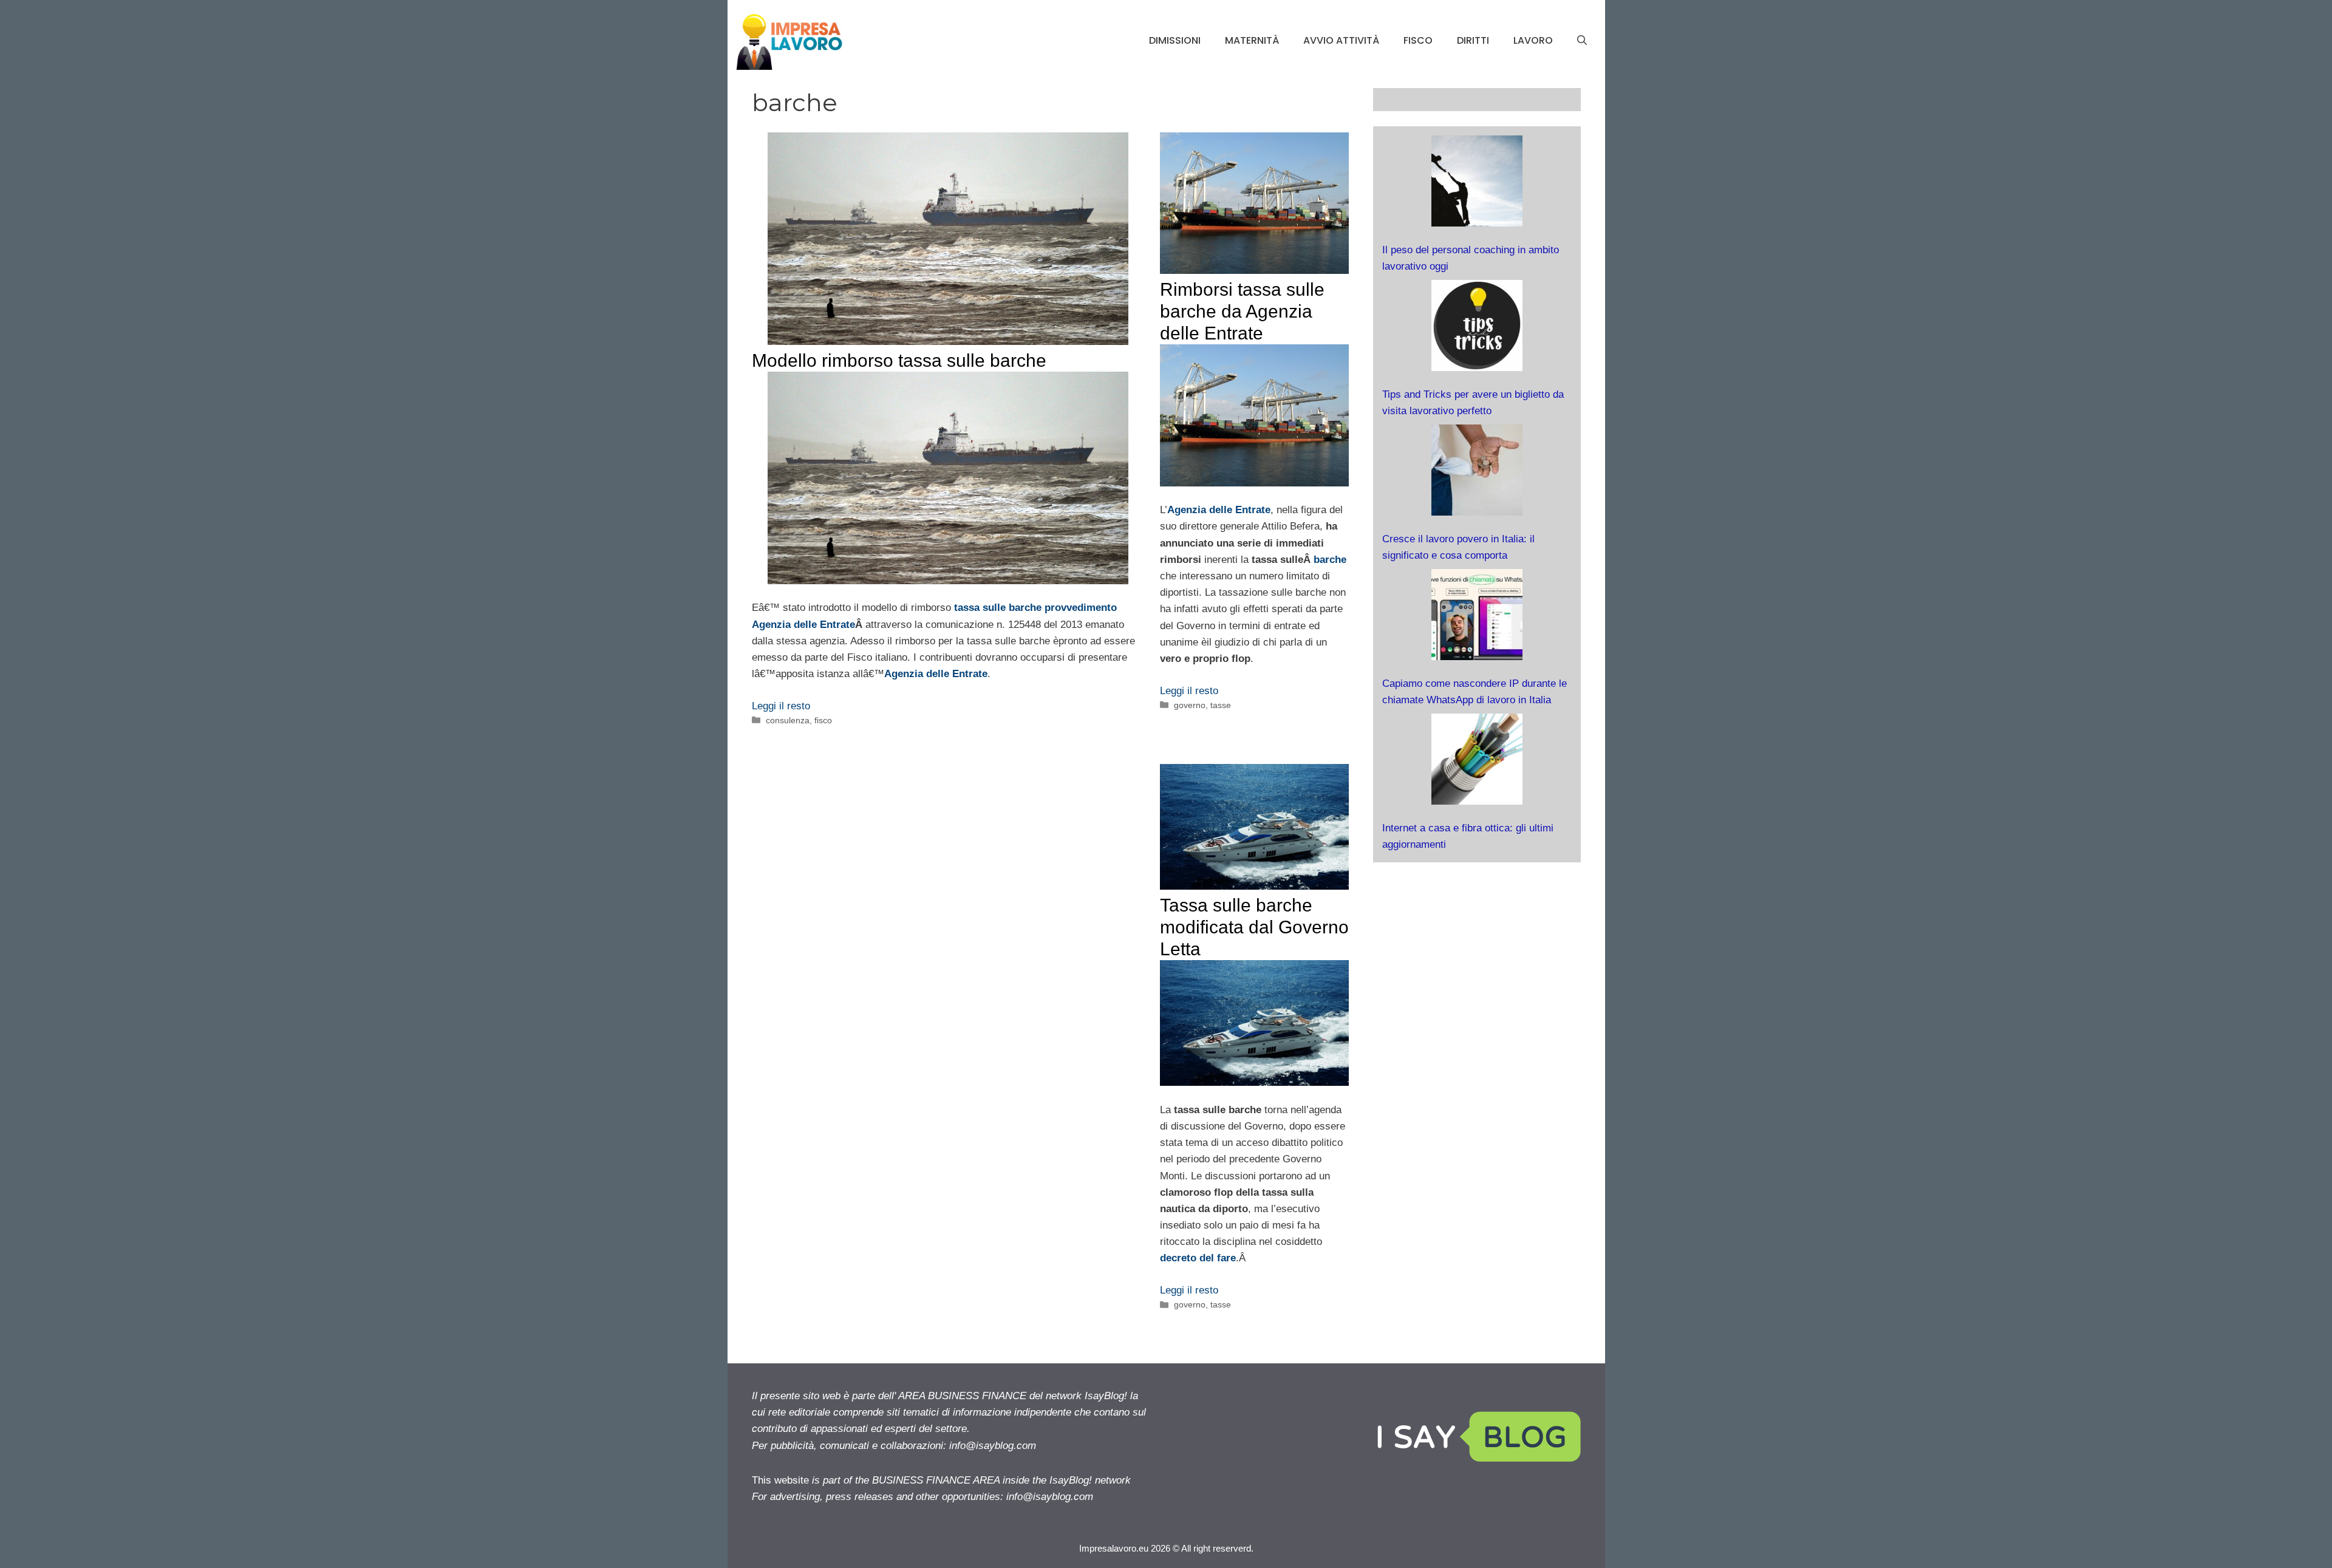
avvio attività (1341, 40)
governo (1190, 705)
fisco (1418, 40)
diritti (1473, 40)
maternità (1252, 40)
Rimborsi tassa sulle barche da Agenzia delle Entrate (1242, 311)
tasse (1221, 705)
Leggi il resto (781, 706)
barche (1330, 560)
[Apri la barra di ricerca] (1582, 41)
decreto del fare (1198, 1258)
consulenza (788, 720)
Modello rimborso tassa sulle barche (899, 360)
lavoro (1533, 40)
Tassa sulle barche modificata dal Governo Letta (1254, 927)
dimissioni (1175, 40)
